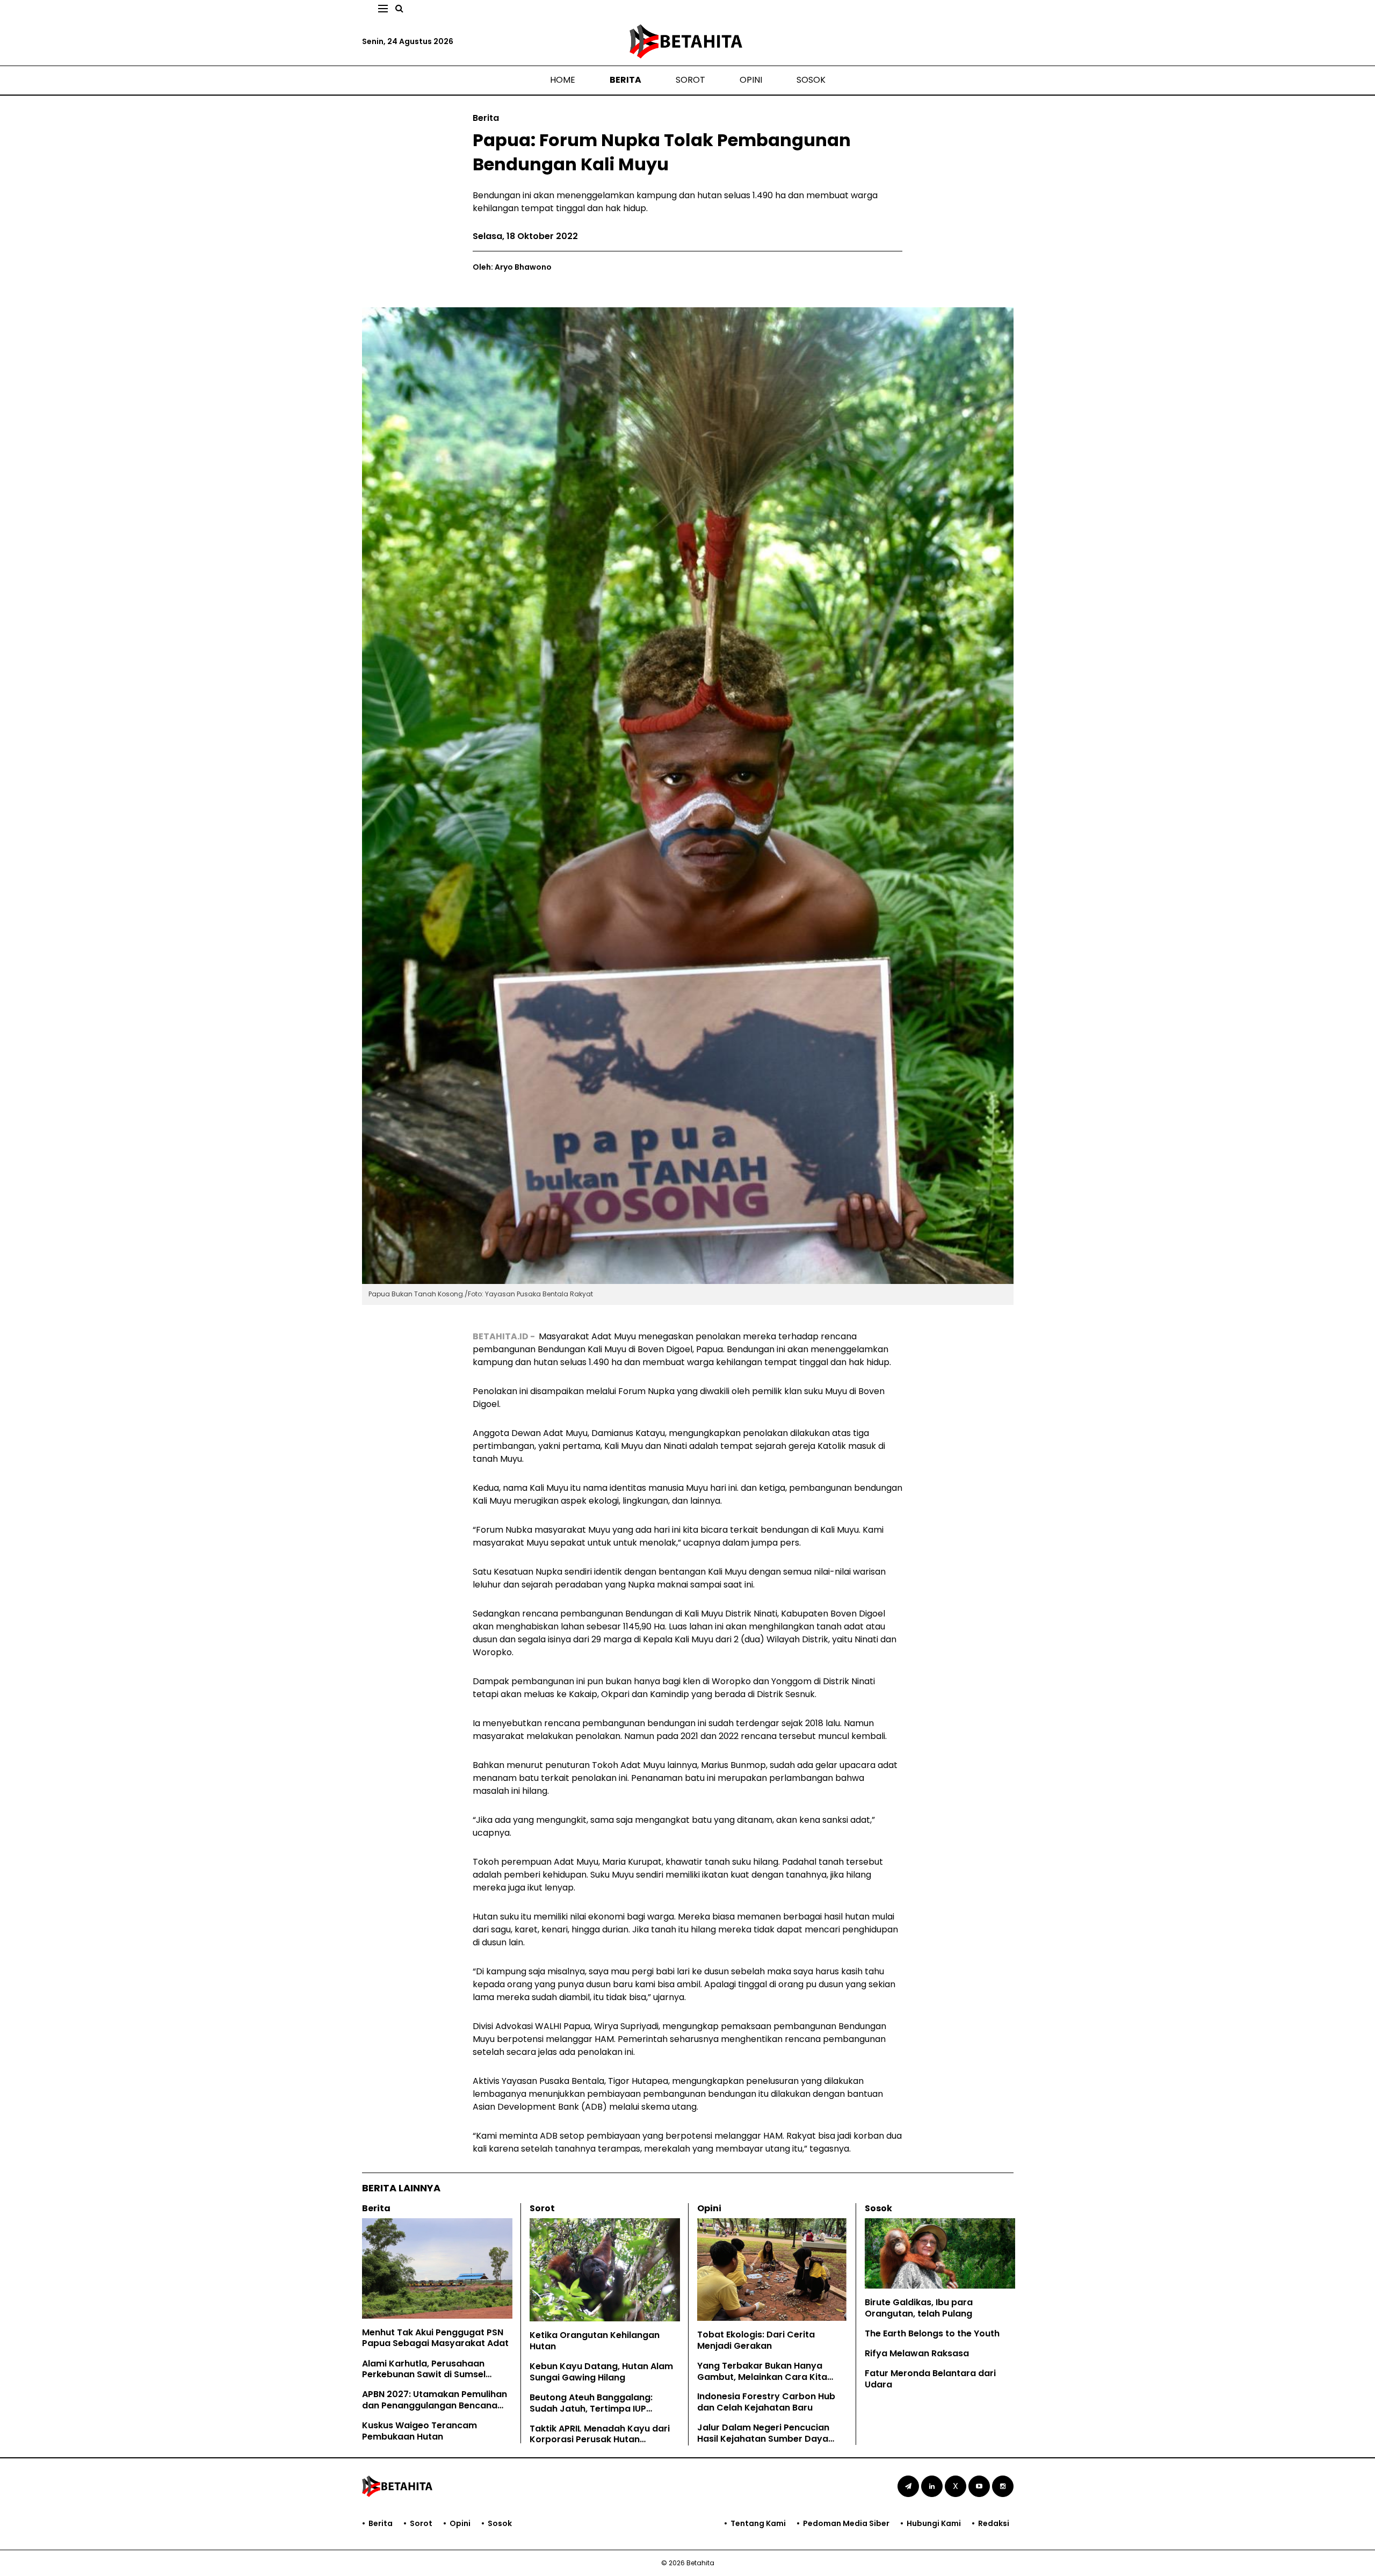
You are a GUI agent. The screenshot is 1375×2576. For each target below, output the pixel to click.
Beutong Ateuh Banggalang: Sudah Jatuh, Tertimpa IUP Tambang (591, 2409)
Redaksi (994, 2523)
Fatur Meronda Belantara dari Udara (930, 2379)
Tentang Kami (758, 2523)
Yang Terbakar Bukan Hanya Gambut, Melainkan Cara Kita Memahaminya (762, 2377)
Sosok (811, 80)
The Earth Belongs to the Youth (932, 2333)
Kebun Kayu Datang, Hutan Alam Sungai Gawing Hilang (601, 2372)
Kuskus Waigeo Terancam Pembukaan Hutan (419, 2431)
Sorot (690, 80)
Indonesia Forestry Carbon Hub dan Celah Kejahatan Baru (766, 2402)
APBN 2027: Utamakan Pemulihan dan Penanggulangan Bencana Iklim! (435, 2405)
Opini (751, 80)
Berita (625, 80)
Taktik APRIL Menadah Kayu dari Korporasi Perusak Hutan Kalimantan (600, 2440)
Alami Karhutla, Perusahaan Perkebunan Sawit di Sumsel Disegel (424, 2375)
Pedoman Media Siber (846, 2523)
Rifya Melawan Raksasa (917, 2353)
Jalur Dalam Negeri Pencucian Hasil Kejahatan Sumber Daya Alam (763, 2439)
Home (563, 80)
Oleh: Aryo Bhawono (512, 267)
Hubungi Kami (934, 2523)
